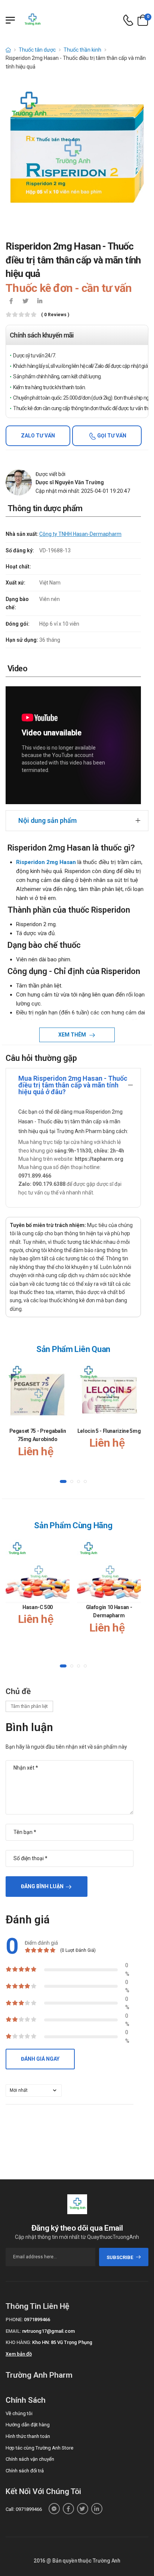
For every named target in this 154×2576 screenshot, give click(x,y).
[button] (63, 1481)
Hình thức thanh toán (28, 2436)
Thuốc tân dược (37, 50)
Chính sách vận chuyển (30, 2459)
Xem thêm (73, 1035)
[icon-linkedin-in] (40, 302)
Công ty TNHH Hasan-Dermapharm (80, 534)
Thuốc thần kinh (82, 50)
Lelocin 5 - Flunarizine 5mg (109, 1431)
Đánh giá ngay (40, 2059)
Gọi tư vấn (111, 436)
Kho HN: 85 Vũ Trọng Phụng (62, 2342)
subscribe (120, 2257)
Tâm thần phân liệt (29, 1706)
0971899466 (37, 2319)
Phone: (14, 2319)
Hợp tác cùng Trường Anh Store (39, 2448)
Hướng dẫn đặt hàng (28, 2425)
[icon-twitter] (25, 302)
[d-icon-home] (8, 50)
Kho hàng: (18, 2342)
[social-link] (54, 2509)
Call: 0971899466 (24, 2509)
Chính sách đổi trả (25, 2471)
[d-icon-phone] (128, 20)
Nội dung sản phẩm (47, 820)
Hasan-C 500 (38, 1607)
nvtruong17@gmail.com (48, 2331)
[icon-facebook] (11, 302)
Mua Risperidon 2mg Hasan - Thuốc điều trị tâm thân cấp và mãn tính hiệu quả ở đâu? (73, 1085)
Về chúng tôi (19, 2413)
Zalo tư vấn (38, 436)
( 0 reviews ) (55, 315)
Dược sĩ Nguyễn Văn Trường (70, 482)
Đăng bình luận (42, 1886)
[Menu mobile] (10, 20)
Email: (13, 2331)
